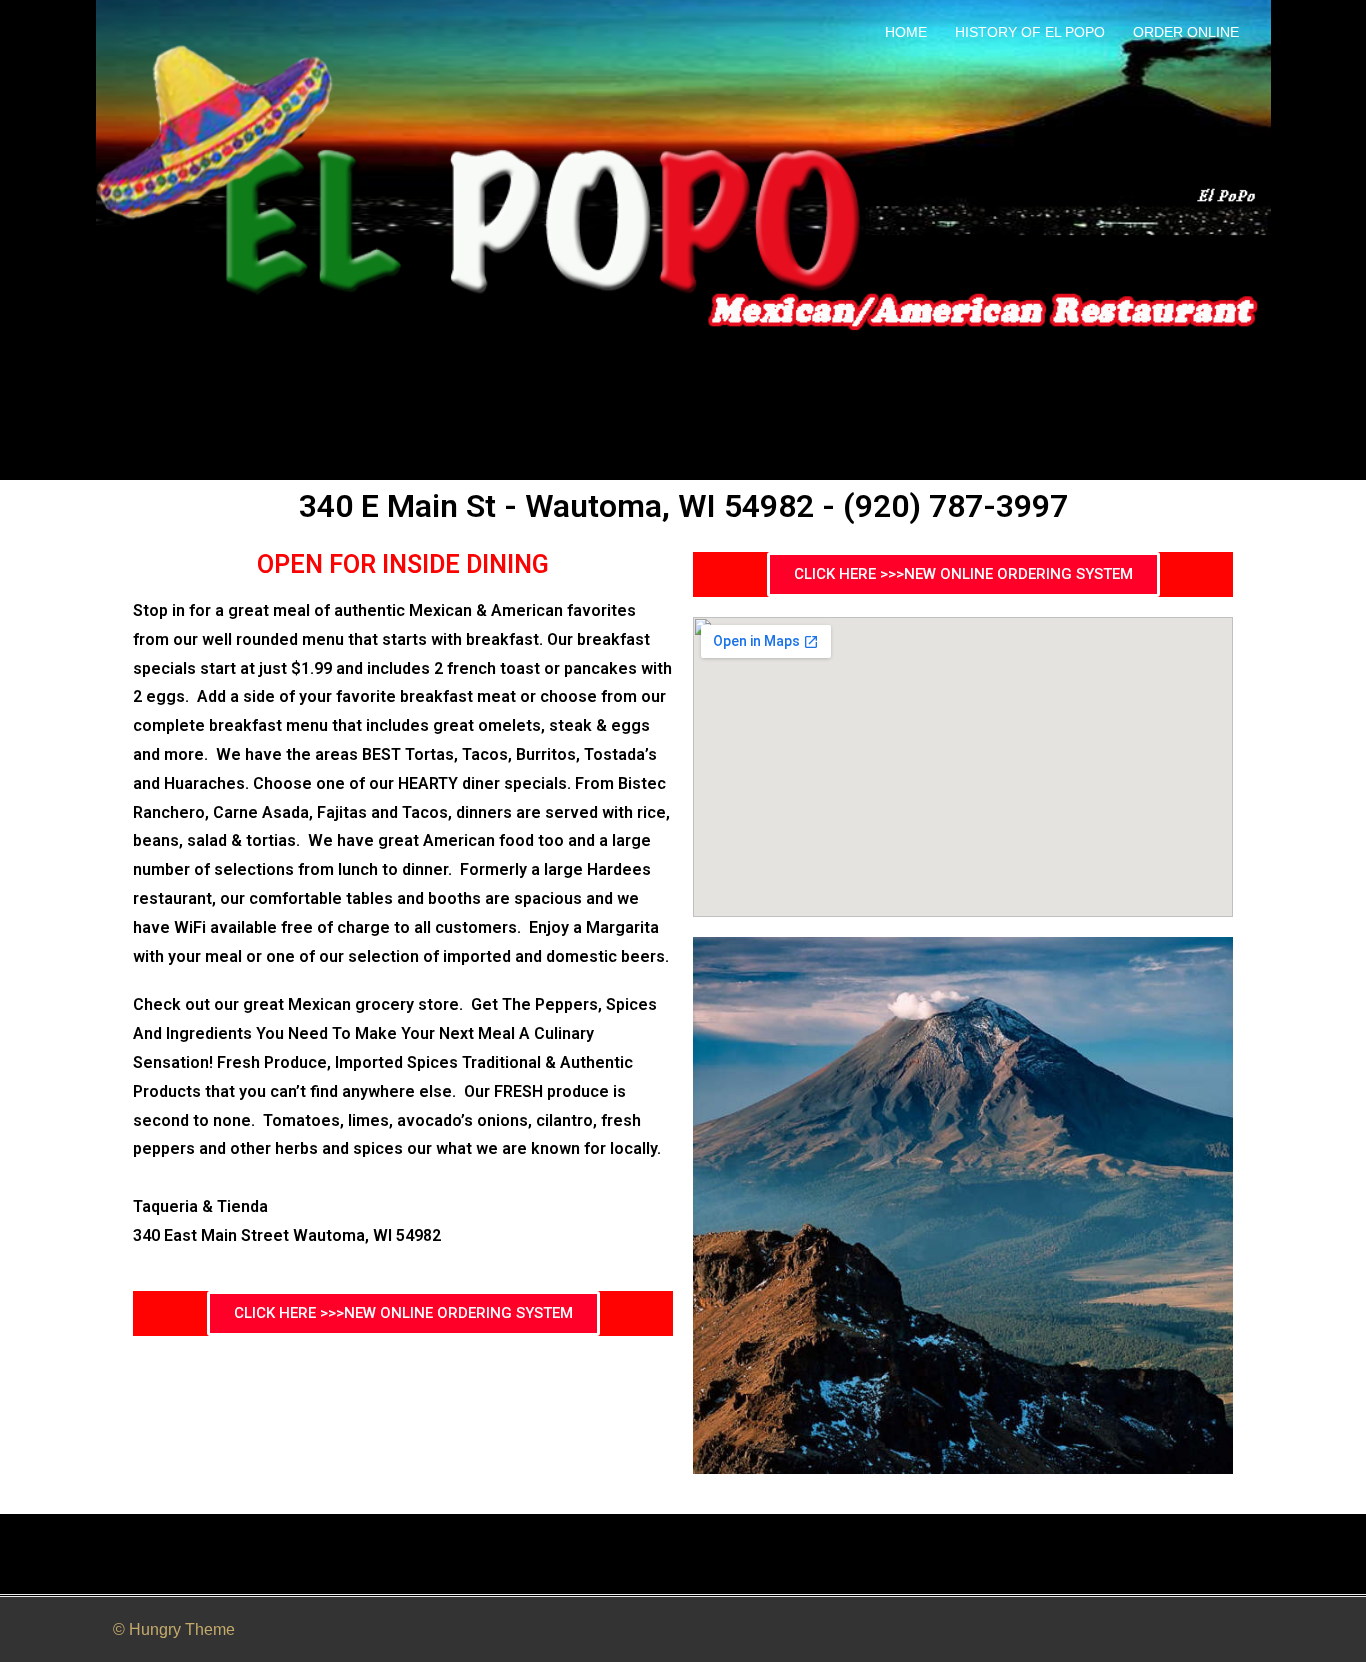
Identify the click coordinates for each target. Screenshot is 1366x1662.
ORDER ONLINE (1186, 32)
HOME (906, 32)
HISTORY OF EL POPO (1030, 32)
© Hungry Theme (174, 1629)
